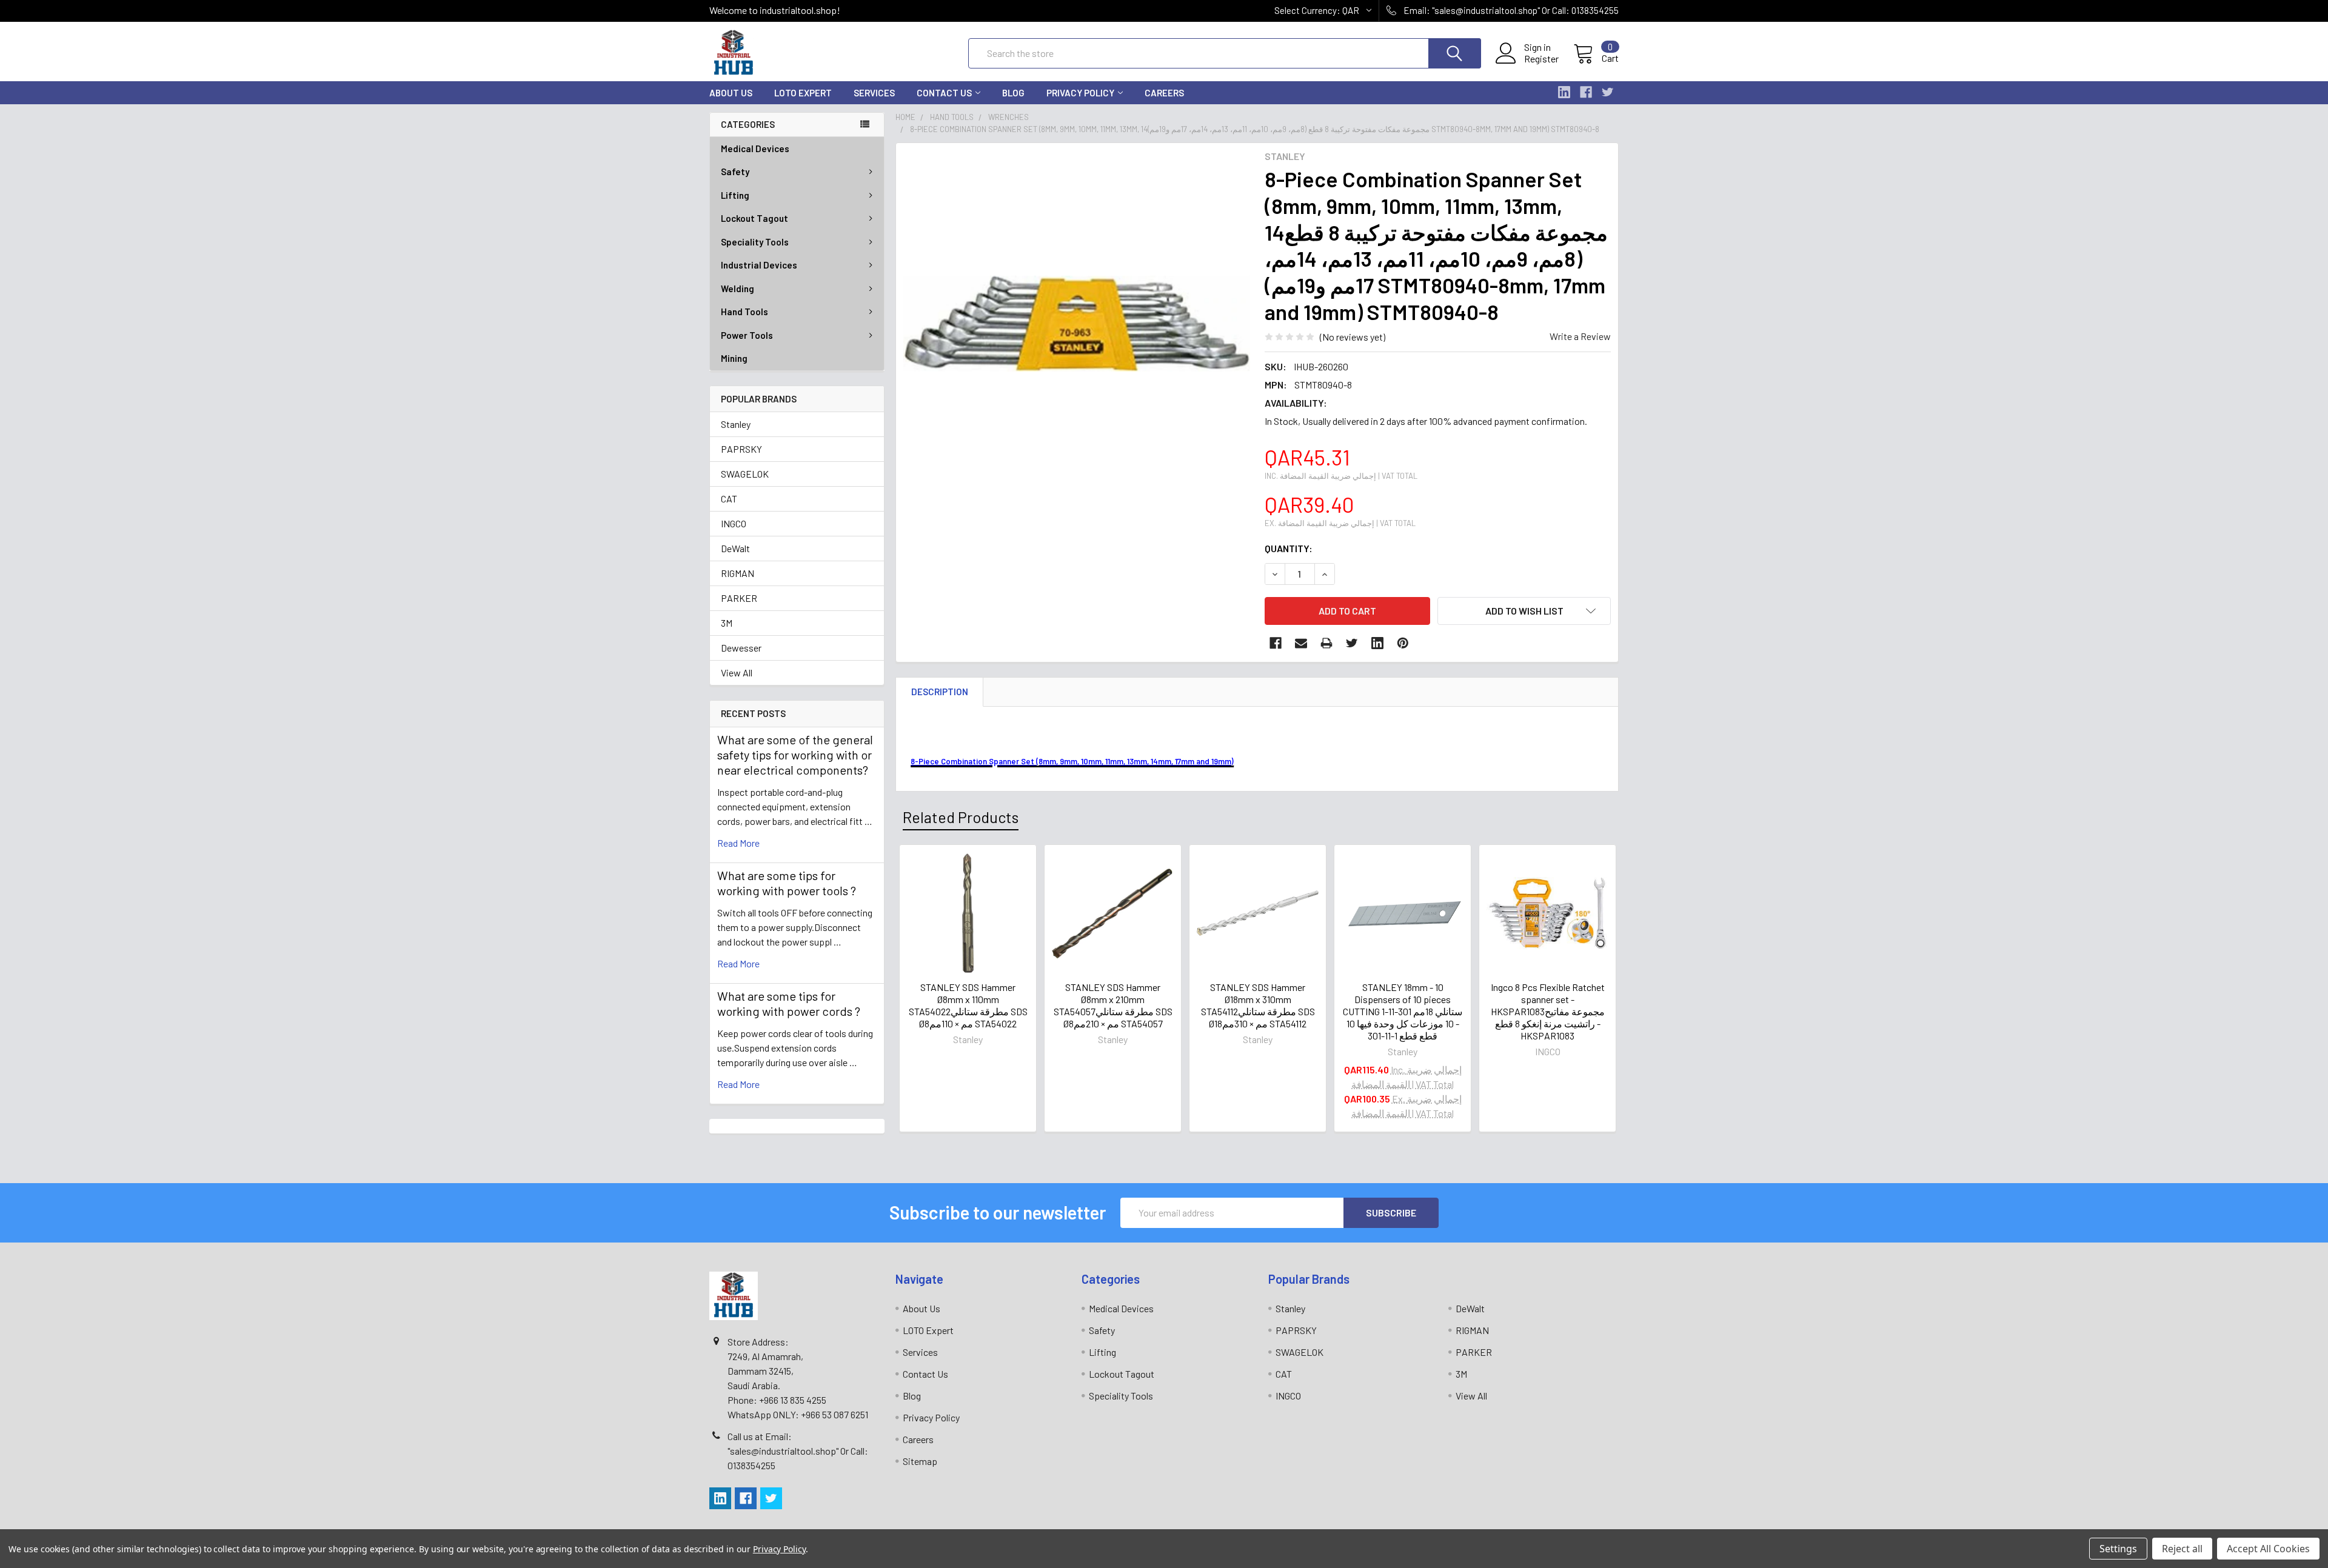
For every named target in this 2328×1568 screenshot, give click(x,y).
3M (727, 623)
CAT (729, 499)
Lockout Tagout (754, 218)
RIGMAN (738, 573)
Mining (734, 358)
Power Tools (747, 335)
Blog (1013, 93)
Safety (735, 172)
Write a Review (1580, 336)
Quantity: (1289, 548)
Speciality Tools (755, 242)
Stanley (736, 424)
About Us (731, 93)
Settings (2118, 1549)
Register (1541, 59)
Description (940, 692)
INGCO (734, 523)
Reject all (2182, 1549)
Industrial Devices (759, 265)
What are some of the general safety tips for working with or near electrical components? (795, 755)
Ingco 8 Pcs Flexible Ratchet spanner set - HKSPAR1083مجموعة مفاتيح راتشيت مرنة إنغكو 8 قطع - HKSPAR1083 (1548, 1011)
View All (737, 672)
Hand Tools (744, 312)
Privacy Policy (1080, 93)
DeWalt (735, 548)
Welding (738, 289)
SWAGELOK (745, 474)
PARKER (739, 598)
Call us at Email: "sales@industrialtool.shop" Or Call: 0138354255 (798, 1451)
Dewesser (741, 648)
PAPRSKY (741, 449)
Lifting (735, 195)
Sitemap (920, 1461)
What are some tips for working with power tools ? (787, 883)
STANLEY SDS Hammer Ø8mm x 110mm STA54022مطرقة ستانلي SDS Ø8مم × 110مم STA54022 (968, 1005)
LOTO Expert (803, 93)
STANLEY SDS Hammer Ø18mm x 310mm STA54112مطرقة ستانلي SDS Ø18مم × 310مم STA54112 (1258, 1005)
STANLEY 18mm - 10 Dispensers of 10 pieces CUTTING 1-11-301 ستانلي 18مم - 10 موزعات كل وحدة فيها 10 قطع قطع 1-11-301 (1403, 1011)
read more (738, 843)
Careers (1164, 93)
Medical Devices (755, 148)
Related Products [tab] (961, 817)
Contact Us (944, 93)
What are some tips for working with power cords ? (789, 1003)
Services (874, 93)
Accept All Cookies (2268, 1549)
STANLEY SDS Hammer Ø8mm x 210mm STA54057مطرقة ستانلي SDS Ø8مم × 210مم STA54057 (1113, 1005)
